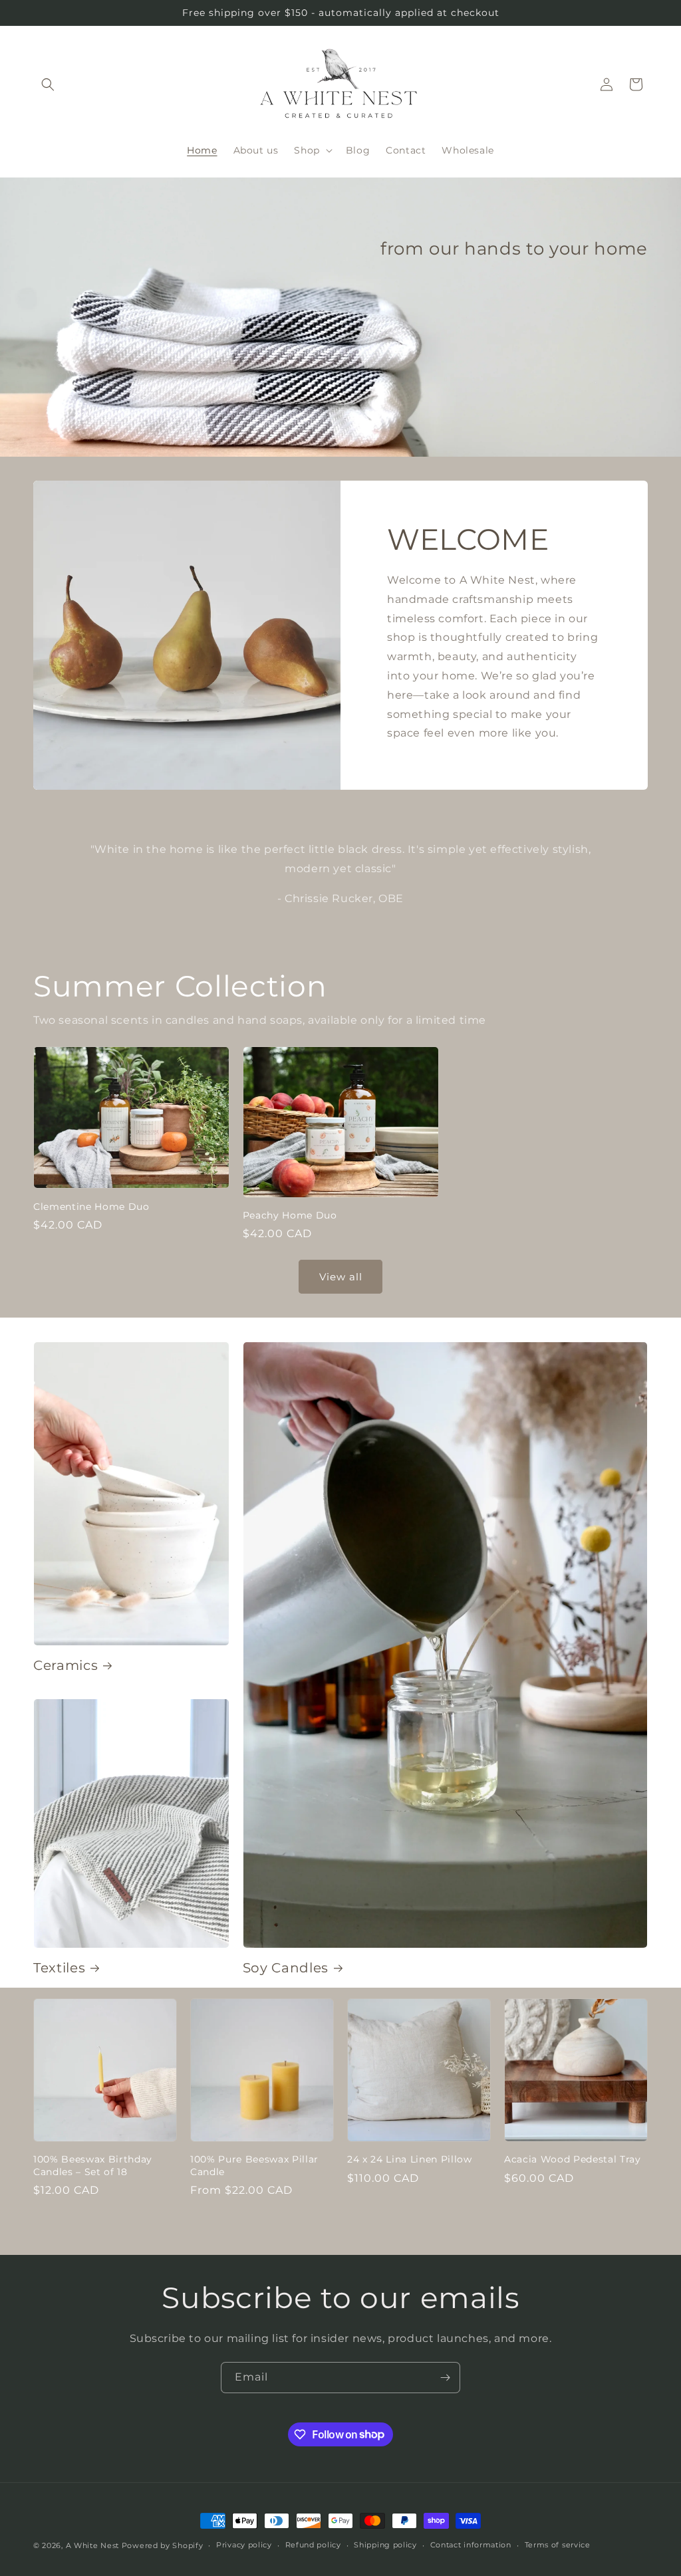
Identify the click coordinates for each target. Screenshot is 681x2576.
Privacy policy (244, 2545)
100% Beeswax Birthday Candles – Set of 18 (93, 2165)
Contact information (471, 2545)
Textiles (59, 1968)
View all (341, 1277)
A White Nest (92, 2545)
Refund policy (313, 2545)
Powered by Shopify (163, 2545)
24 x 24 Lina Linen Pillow (410, 2159)
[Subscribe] (445, 2378)
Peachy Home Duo (290, 1215)
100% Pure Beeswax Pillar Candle (254, 2165)
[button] (48, 84)
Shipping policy (385, 2545)
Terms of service (558, 2545)
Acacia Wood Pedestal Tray (573, 2159)
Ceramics (66, 1665)
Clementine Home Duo (91, 1207)
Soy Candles (286, 1968)
